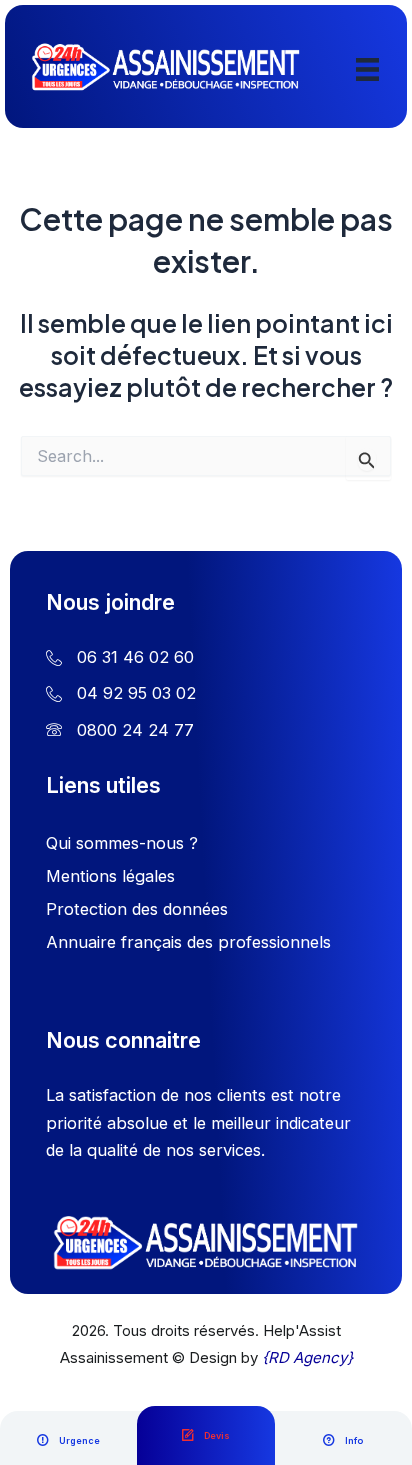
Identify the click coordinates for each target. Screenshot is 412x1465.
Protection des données (137, 909)
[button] (68, 1440)
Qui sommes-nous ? (122, 843)
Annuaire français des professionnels (188, 942)
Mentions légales (110, 876)
